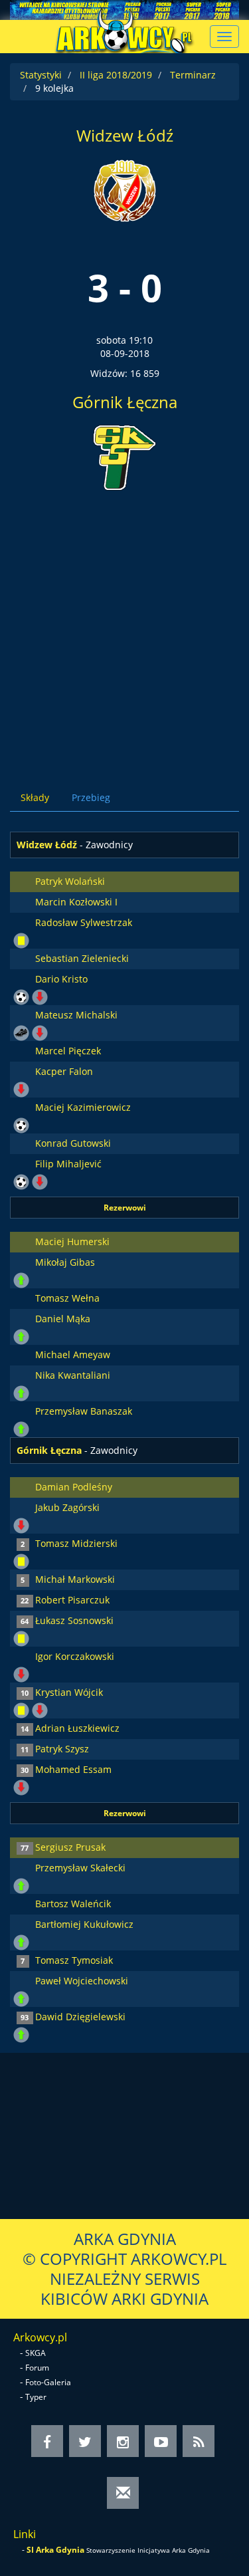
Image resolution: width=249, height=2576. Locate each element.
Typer (36, 2397)
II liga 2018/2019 (116, 75)
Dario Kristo (61, 979)
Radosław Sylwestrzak (84, 922)
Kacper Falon (64, 1071)
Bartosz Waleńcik (73, 1904)
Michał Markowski (75, 1579)
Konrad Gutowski (73, 1143)
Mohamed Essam (73, 1769)
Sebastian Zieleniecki (82, 958)
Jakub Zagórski (67, 1507)
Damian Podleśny (74, 1487)
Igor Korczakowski (75, 1656)
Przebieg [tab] (91, 797)
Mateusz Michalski (76, 1015)
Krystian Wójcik (69, 1692)
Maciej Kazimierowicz (83, 1107)
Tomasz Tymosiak (74, 1960)
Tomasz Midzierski (76, 1543)
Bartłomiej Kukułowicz (84, 1924)
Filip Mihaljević (68, 1164)
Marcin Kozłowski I (76, 902)
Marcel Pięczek (68, 1051)
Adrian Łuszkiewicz (77, 1728)
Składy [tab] (35, 797)
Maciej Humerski (72, 1241)
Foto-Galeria (48, 2382)
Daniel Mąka (63, 1319)
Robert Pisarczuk (72, 1600)
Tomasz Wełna (67, 1298)
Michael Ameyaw (73, 1354)
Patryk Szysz (62, 1749)
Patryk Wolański (70, 881)
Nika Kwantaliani (73, 1375)
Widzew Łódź (125, 135)
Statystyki (41, 75)
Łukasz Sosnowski (74, 1620)
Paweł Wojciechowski (82, 1981)
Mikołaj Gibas (65, 1262)
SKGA (36, 2353)
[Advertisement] (124, 629)
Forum (37, 2368)
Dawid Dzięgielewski (80, 2017)
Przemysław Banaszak (84, 1411)
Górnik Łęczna (125, 402)
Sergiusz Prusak (70, 1847)
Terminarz (193, 75)
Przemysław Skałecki (80, 1868)
